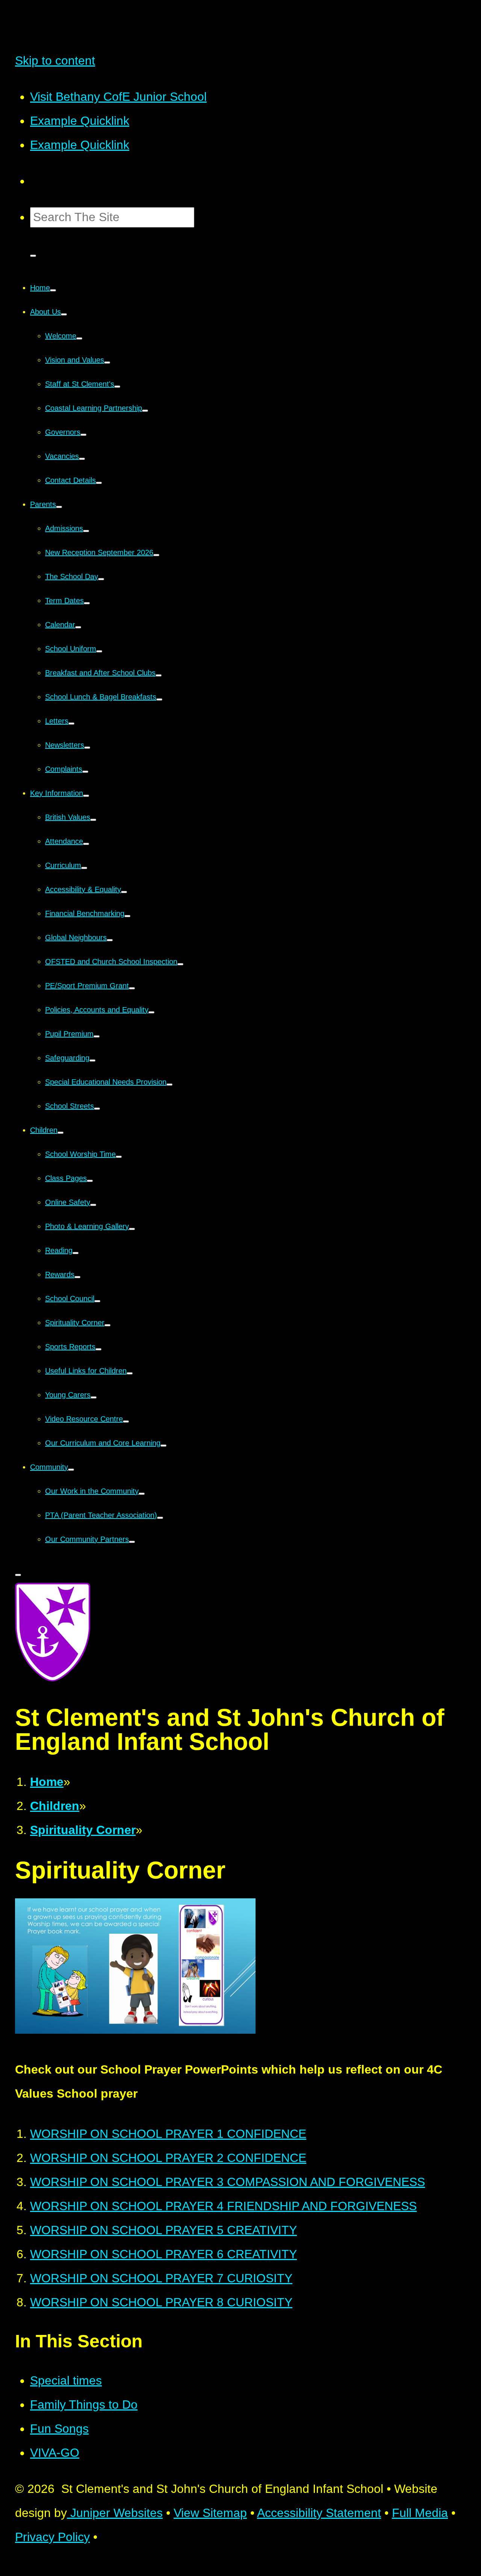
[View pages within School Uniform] (99, 651)
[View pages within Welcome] (79, 338)
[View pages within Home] (53, 290)
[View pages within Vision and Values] (107, 363)
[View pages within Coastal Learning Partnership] (145, 411)
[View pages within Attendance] (86, 844)
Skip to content (55, 61)
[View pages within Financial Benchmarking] (127, 916)
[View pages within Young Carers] (94, 1397)
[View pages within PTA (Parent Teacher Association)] (160, 1518)
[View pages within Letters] (71, 724)
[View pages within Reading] (76, 1253)
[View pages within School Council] (97, 1301)
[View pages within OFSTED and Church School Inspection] (180, 964)
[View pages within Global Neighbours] (110, 940)
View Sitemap (210, 2513)
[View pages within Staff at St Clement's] (117, 387)
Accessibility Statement (319, 2513)
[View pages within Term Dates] (87, 603)
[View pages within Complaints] (85, 772)
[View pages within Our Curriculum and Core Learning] (163, 1446)
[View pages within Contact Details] (99, 483)
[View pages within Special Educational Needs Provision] (169, 1085)
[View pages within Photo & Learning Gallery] (132, 1229)
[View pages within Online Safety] (93, 1205)
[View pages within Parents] (59, 507)
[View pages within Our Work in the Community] (142, 1494)
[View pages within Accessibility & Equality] (124, 892)
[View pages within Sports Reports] (98, 1349)
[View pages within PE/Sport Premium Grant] (132, 988)
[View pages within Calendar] (78, 627)
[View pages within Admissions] (86, 531)
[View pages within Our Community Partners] (132, 1542)
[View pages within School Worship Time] (119, 1157)
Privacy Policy (52, 2537)
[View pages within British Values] (93, 820)
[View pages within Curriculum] (84, 868)
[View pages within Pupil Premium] (97, 1036)
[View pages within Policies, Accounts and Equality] (151, 1012)
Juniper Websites (115, 2513)
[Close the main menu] (18, 1575)
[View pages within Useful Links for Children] (130, 1373)
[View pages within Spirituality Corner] (107, 1325)
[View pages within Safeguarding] (92, 1060)
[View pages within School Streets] (97, 1109)
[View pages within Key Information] (86, 796)
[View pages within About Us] (64, 314)
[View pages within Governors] (83, 435)
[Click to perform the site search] (33, 256)
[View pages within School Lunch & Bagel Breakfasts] (159, 699)
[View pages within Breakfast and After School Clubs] (159, 675)
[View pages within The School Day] (101, 579)
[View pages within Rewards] (77, 1277)
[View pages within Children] (61, 1133)
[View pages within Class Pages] (90, 1181)
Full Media (420, 2513)
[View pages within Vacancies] (82, 459)
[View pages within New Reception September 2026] (156, 555)
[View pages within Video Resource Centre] (126, 1422)
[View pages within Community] (71, 1470)
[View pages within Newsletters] (87, 748)
